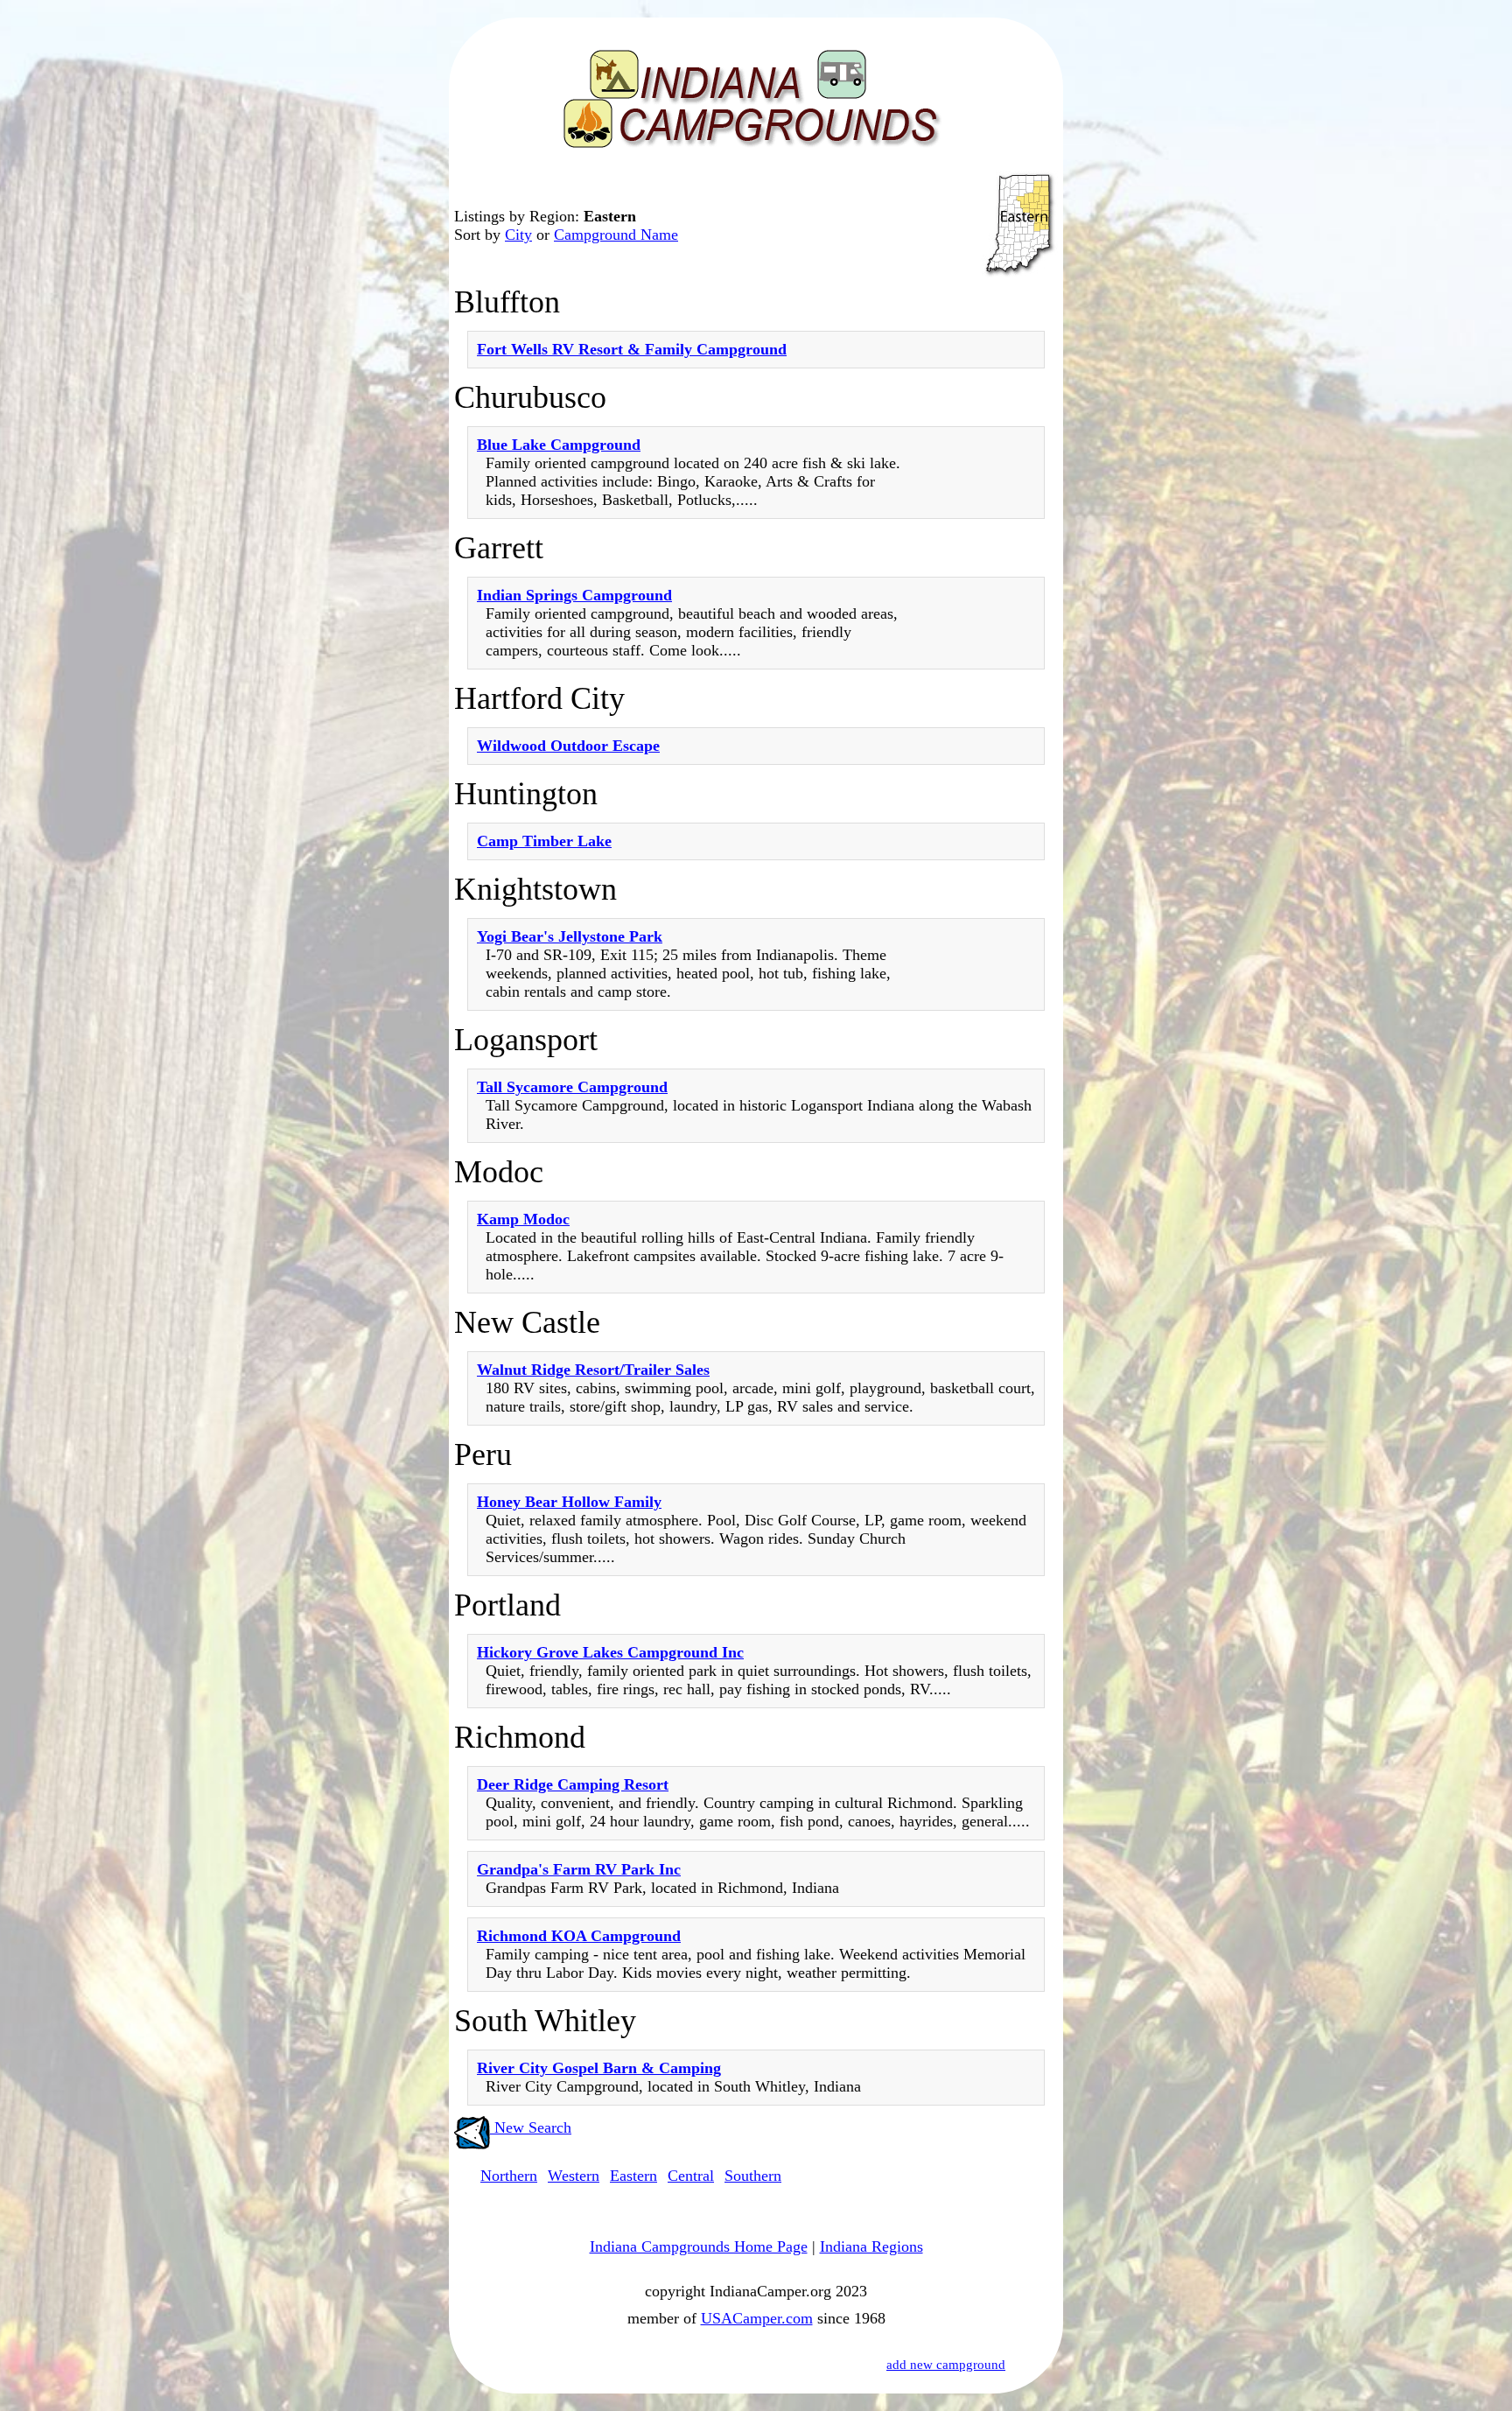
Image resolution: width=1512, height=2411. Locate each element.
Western (574, 2176)
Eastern (633, 2176)
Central (691, 2176)
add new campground (946, 2365)
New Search (531, 2127)
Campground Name (616, 235)
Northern (509, 2176)
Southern (753, 2176)
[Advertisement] (983, 721)
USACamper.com (757, 2318)
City (518, 235)
